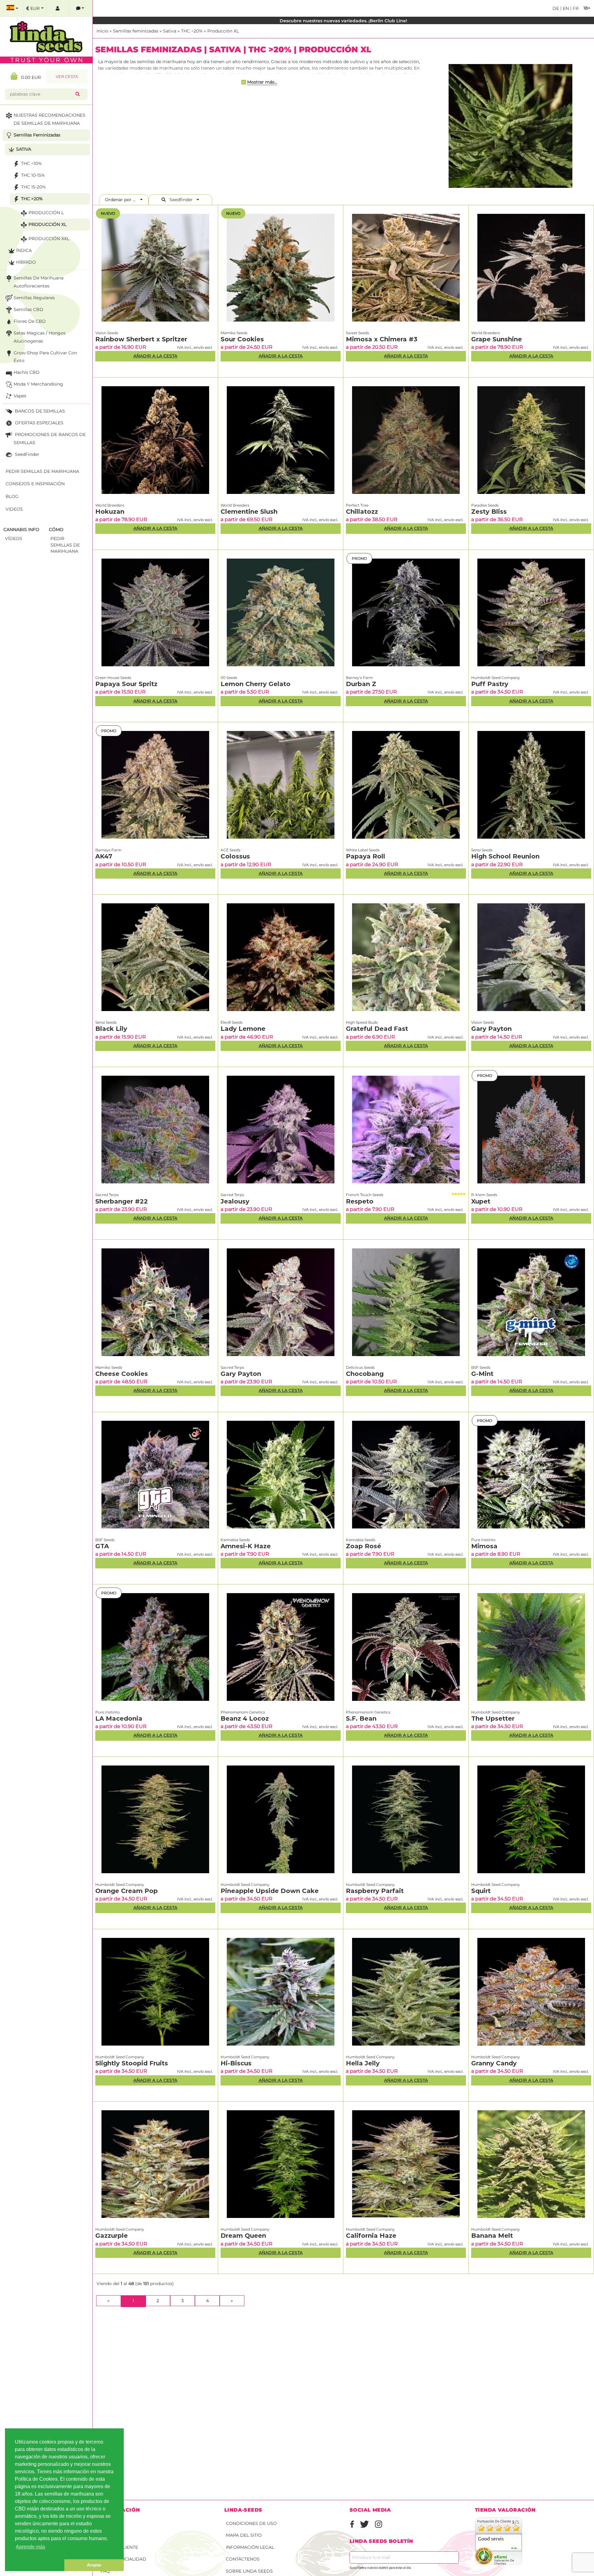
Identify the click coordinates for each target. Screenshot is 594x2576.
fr (575, 8)
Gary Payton (491, 1029)
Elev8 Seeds (232, 1022)
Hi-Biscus (236, 2063)
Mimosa (484, 1546)
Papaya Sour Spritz (126, 684)
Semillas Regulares (34, 298)
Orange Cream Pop (127, 1891)
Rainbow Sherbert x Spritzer (141, 339)
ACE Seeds (230, 850)
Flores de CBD (30, 321)
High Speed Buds (362, 1022)
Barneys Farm (108, 850)
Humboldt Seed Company (496, 678)
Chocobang (365, 1374)
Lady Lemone (243, 1029)
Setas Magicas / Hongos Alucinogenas (40, 337)
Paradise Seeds (485, 505)
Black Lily (111, 1029)
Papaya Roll (366, 856)
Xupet (481, 1201)
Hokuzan (110, 512)
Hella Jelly (363, 2063)
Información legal (250, 2547)
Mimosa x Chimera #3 (382, 339)
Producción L (46, 213)
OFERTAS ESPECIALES (39, 423)
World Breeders (486, 333)
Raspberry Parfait (375, 1891)
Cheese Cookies (122, 1374)
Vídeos (14, 538)
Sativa (170, 31)
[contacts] (80, 9)
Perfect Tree (357, 505)
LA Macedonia (119, 1718)
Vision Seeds (107, 333)
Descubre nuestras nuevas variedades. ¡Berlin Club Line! (343, 21)
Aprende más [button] (30, 2547)
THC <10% (31, 163)
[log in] (58, 9)
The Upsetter (493, 1718)
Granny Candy (494, 2063)
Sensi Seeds (482, 850)
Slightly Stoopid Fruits (132, 2063)
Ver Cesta (67, 77)
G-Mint (482, 1374)
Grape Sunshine (497, 339)
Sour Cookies (242, 339)
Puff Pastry (490, 684)
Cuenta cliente (119, 2547)
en (565, 8)
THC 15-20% (33, 187)
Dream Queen (243, 2236)
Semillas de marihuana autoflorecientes (39, 282)
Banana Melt (492, 2236)
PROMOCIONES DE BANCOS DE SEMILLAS (50, 439)
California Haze (371, 2236)
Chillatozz (362, 512)
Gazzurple (112, 2236)
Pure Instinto (483, 1540)
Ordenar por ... (122, 200)
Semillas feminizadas (136, 31)
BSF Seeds (481, 1367)
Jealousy (235, 1201)
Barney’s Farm (359, 678)
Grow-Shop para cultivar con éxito (45, 357)
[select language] (12, 9)
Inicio (102, 31)
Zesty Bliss (489, 512)
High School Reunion (505, 856)
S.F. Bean (361, 1718)
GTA (102, 1546)
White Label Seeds (363, 850)
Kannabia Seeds (235, 1540)
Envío (108, 2523)
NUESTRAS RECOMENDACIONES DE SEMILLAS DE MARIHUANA (49, 119)
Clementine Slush (249, 512)
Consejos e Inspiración (35, 484)
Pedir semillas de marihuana (42, 471)
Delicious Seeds (360, 1367)
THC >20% (192, 31)
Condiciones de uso (251, 2523)
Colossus (235, 856)
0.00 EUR (29, 77)
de (556, 8)
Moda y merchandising (38, 384)
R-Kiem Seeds (484, 1195)
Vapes (20, 396)
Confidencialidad (123, 2559)
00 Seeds (229, 678)
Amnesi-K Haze (246, 1546)
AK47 (104, 856)
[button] (35, 2565)
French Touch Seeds (365, 1195)
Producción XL (223, 31)
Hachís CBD (27, 372)
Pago (107, 2535)
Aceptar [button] (94, 2565)
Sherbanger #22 (122, 1201)
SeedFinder (26, 454)
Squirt (481, 1891)
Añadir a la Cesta (155, 356)
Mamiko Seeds (234, 333)
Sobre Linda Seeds (249, 2571)
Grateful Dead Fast (377, 1029)
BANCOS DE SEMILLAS (39, 411)
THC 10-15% (33, 175)
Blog (12, 496)
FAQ (105, 2571)
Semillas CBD (28, 309)
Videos (14, 509)
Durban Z (361, 684)
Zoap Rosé (364, 1546)
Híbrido (26, 262)
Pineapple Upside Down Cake (270, 1891)
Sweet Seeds (357, 333)
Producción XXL (49, 239)
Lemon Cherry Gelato (256, 684)
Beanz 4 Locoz (245, 1718)
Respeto (360, 1201)
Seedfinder (181, 200)
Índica (24, 250)
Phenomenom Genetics (243, 1712)
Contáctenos (243, 2559)
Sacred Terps (107, 1195)
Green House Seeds (113, 678)
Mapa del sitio (244, 2535)
